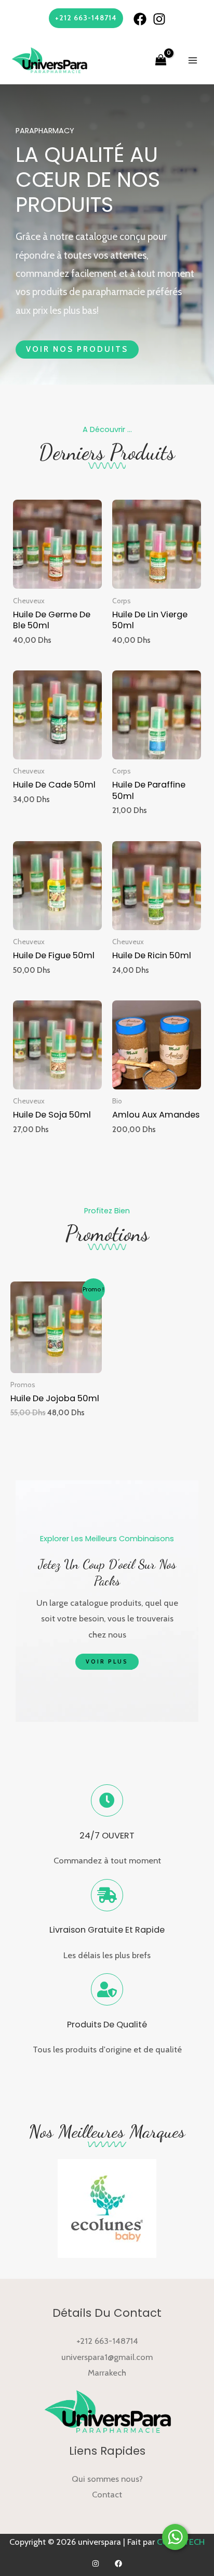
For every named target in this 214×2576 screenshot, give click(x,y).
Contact (107, 2494)
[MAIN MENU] (192, 61)
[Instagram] (159, 19)
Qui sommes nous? (107, 2479)
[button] (77, 350)
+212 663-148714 (107, 2341)
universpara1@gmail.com (107, 2357)
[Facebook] (140, 19)
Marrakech (107, 2372)
